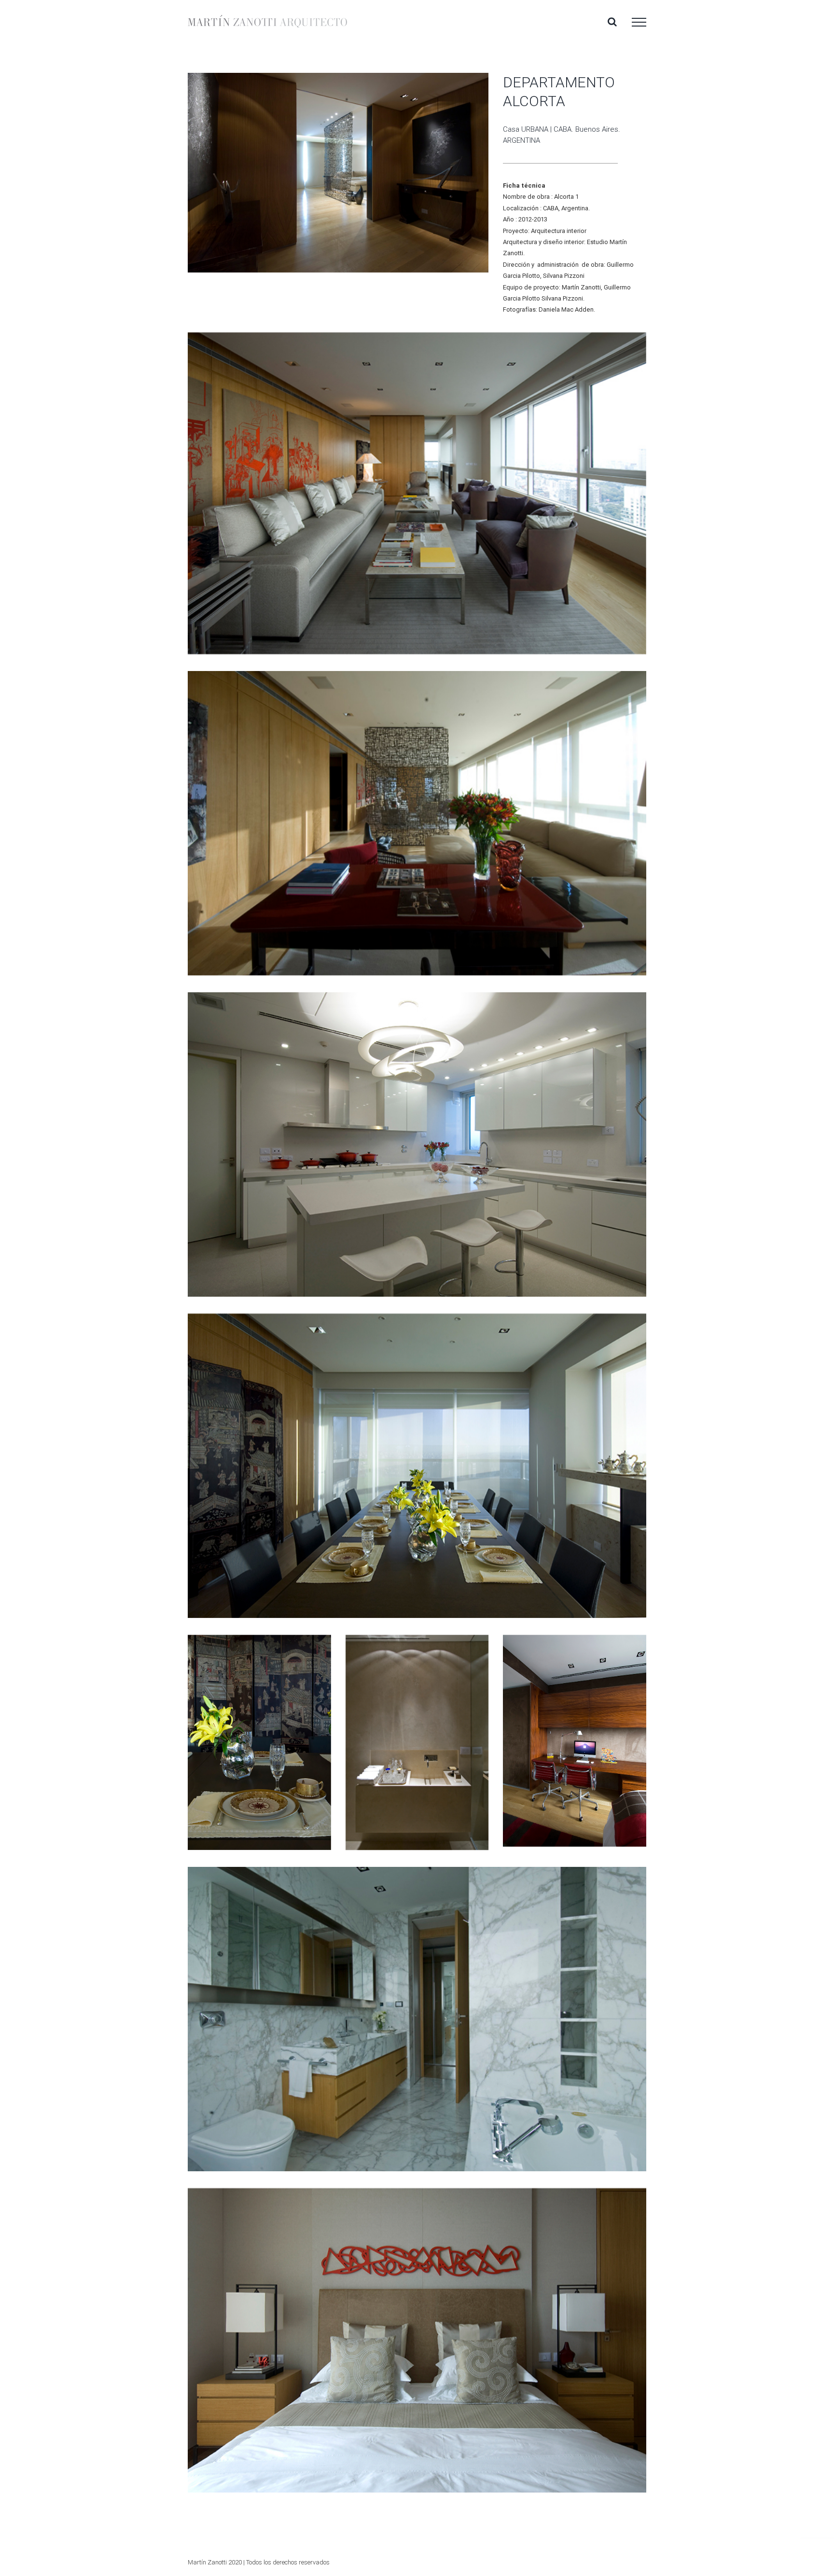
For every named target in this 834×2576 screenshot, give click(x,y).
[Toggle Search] (612, 22)
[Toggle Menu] (639, 22)
